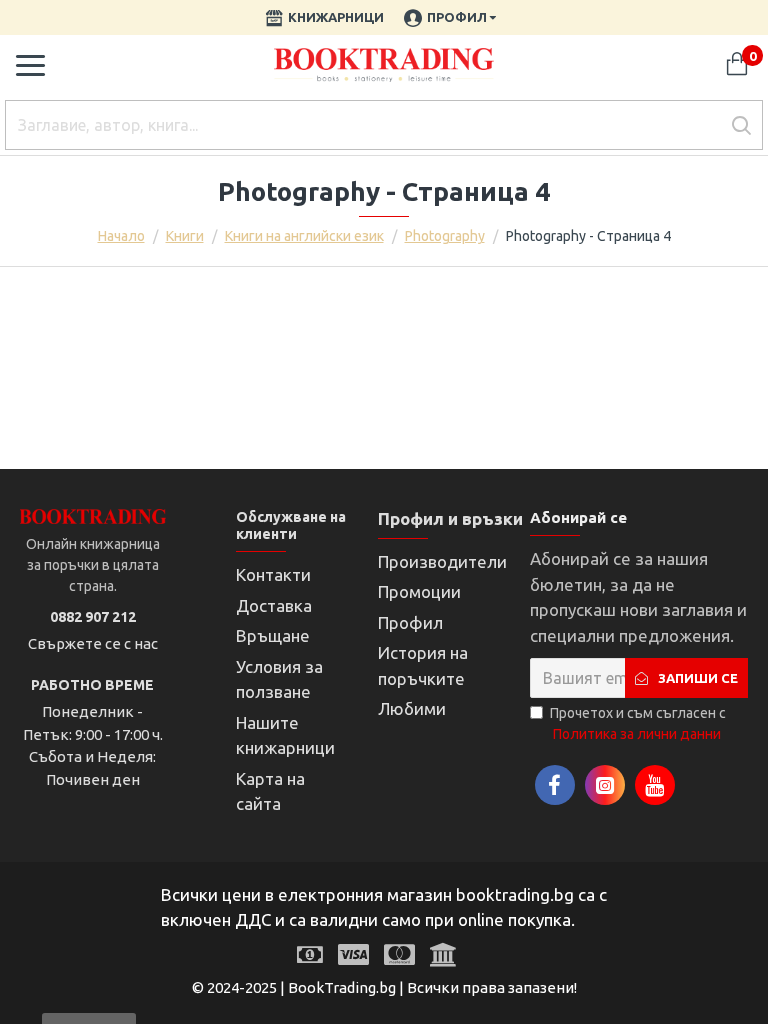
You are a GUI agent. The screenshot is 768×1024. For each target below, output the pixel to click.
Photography (445, 236)
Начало (121, 236)
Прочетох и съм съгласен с (638, 723)
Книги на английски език (304, 236)
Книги (185, 236)
